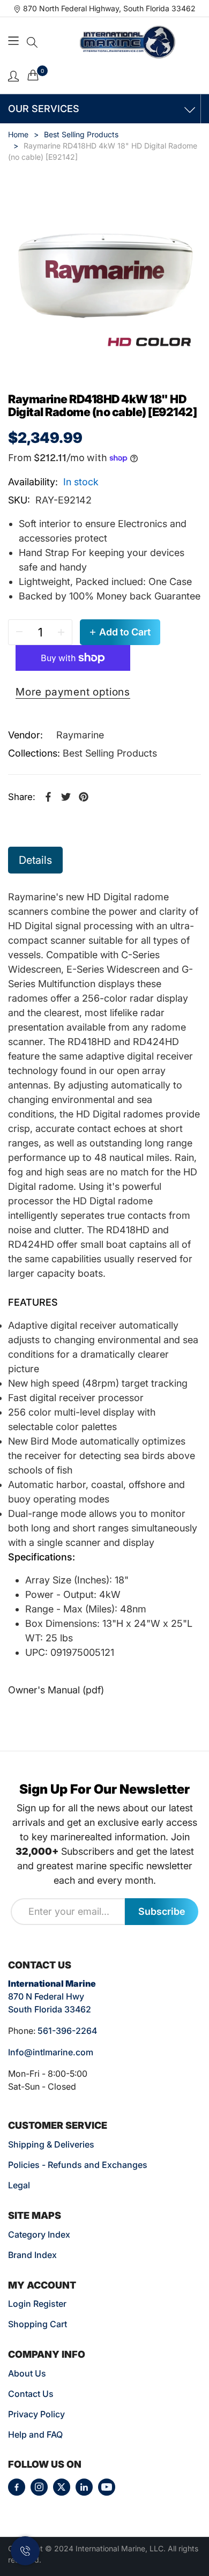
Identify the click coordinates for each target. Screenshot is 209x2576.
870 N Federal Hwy (46, 1996)
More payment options (73, 692)
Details (35, 860)
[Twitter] (62, 2487)
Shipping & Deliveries (51, 2144)
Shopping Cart (38, 2324)
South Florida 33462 (50, 2009)
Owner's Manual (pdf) (56, 1690)
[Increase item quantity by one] (61, 632)
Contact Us (31, 2394)
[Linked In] (84, 2487)
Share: (22, 797)
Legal (19, 2185)
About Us (27, 2373)
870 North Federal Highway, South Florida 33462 (109, 8)
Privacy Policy (36, 2414)
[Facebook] (17, 2487)
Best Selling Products (110, 753)
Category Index (39, 2234)
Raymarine (80, 735)
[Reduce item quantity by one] (19, 632)
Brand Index (32, 2255)
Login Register (37, 2304)
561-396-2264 (67, 2031)
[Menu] (15, 42)
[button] (32, 42)
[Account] (13, 75)
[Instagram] (39, 2487)
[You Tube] (107, 2487)
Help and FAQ (35, 2434)
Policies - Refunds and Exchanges (78, 2165)
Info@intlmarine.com (51, 2052)
